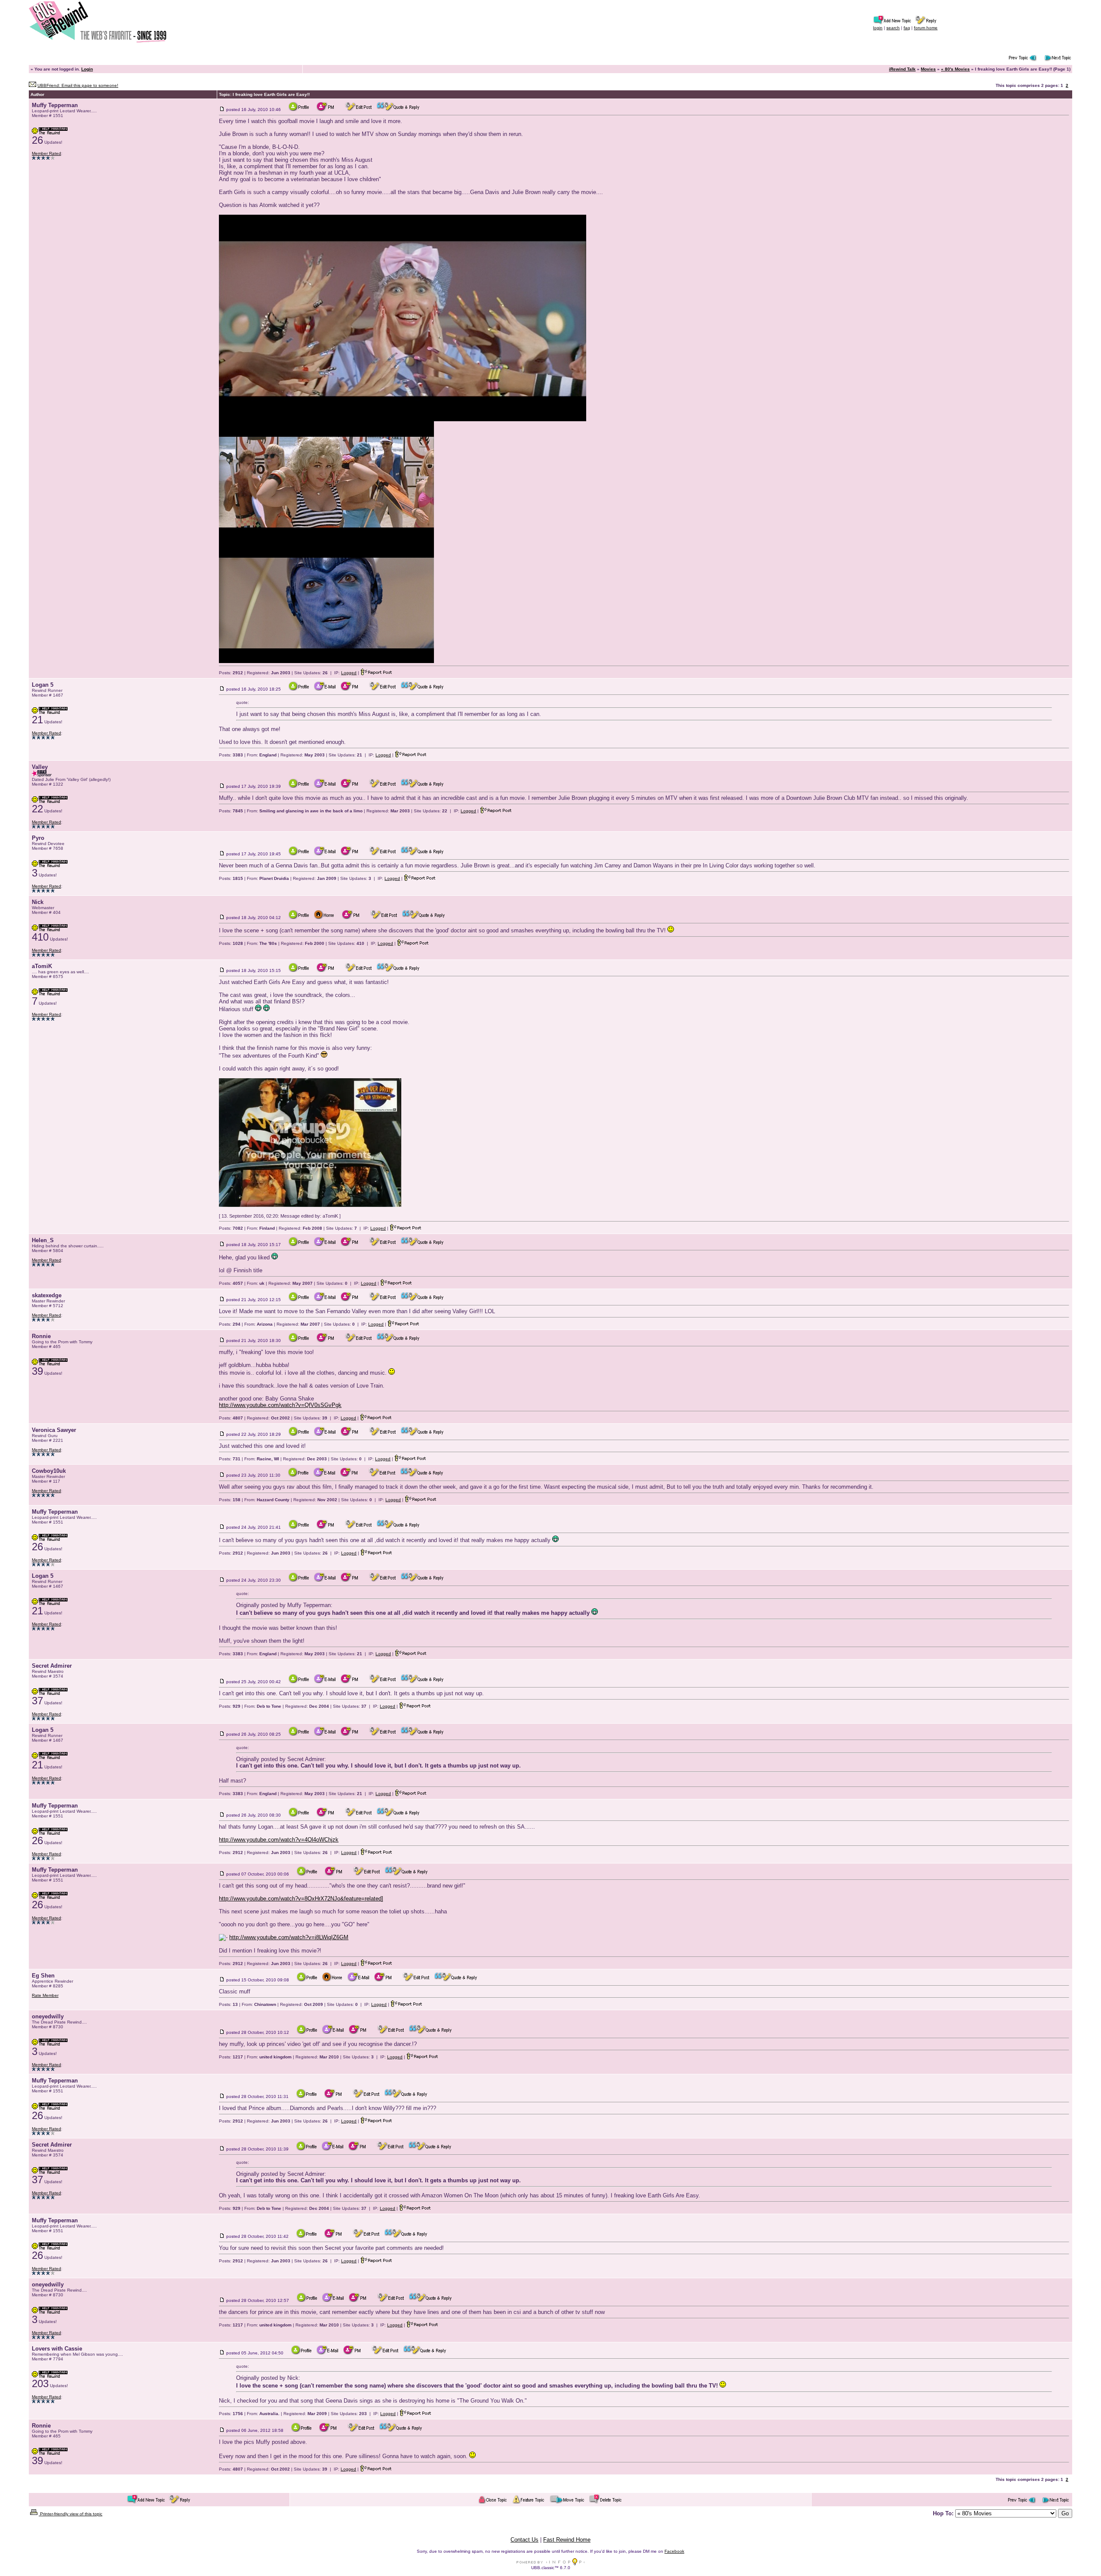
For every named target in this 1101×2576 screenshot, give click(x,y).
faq (907, 28)
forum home (926, 28)
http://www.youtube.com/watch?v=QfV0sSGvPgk (280, 1405)
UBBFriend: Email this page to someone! (78, 85)
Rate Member (45, 1995)
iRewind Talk (902, 69)
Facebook (674, 2551)
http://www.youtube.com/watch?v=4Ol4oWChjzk (279, 1840)
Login (87, 69)
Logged (349, 673)
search (893, 28)
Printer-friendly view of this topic (71, 2514)
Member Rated (46, 153)
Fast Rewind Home (567, 2540)
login (878, 28)
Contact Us (524, 2540)
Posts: (231, 673)
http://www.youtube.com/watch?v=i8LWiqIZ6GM (289, 1937)
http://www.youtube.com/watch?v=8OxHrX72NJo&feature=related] (301, 1899)
